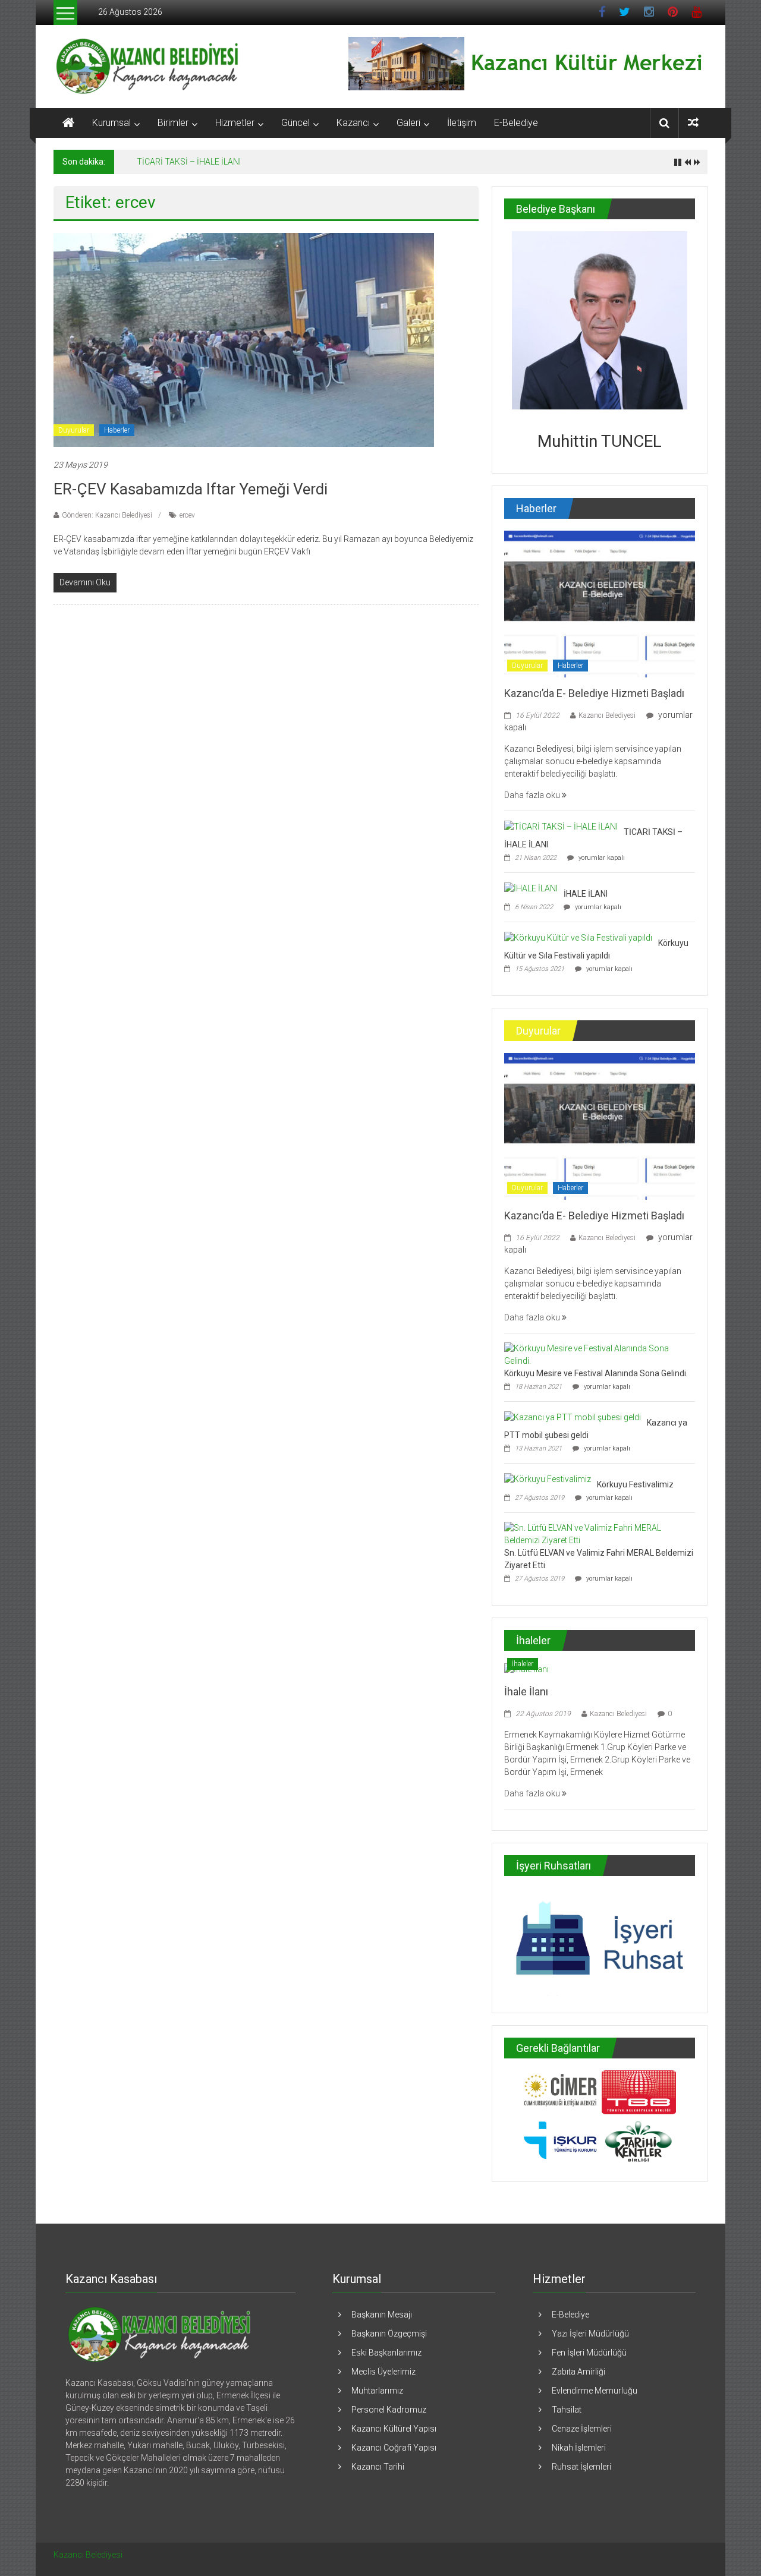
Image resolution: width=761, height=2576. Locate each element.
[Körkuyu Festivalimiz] (548, 1478)
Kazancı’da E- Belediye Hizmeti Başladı (594, 693)
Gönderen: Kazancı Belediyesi (107, 515)
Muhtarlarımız (377, 2391)
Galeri (408, 123)
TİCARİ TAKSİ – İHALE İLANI (189, 162)
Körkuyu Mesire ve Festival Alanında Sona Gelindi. (596, 1373)
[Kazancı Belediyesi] (68, 123)
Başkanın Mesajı (382, 2315)
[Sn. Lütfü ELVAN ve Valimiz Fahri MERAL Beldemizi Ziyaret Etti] (597, 1534)
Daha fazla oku (533, 795)
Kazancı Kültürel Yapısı (394, 2429)
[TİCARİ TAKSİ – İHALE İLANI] (561, 826)
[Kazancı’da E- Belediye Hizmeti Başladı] (600, 603)
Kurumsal (111, 123)
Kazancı (353, 123)
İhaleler (523, 1664)
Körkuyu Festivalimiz (635, 1484)
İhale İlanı (526, 1691)
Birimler (173, 123)
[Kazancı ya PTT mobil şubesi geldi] (573, 1417)
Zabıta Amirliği (578, 2372)
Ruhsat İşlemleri (581, 2467)
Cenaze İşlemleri (582, 2429)
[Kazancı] (158, 2334)
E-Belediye (516, 123)
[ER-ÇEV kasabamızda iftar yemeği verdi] (244, 339)
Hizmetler (235, 123)
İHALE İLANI (586, 894)
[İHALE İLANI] (531, 888)
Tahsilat (567, 2410)
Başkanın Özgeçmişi (389, 2334)
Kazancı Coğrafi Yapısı (394, 2448)
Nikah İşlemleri (579, 2448)
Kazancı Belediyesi (607, 715)
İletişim (462, 123)
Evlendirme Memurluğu (595, 2391)
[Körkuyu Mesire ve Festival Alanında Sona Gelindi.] (597, 1354)
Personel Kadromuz (389, 2410)
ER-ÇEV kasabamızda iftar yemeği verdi (191, 489)
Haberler (117, 430)
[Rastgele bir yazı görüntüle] (693, 123)
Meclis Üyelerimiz (383, 2372)
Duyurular (74, 430)
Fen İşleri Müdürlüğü (589, 2353)
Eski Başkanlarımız (386, 2353)
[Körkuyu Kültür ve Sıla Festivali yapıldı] (578, 937)
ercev (187, 515)
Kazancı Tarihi (378, 2467)
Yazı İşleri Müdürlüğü (590, 2334)
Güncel (295, 123)
